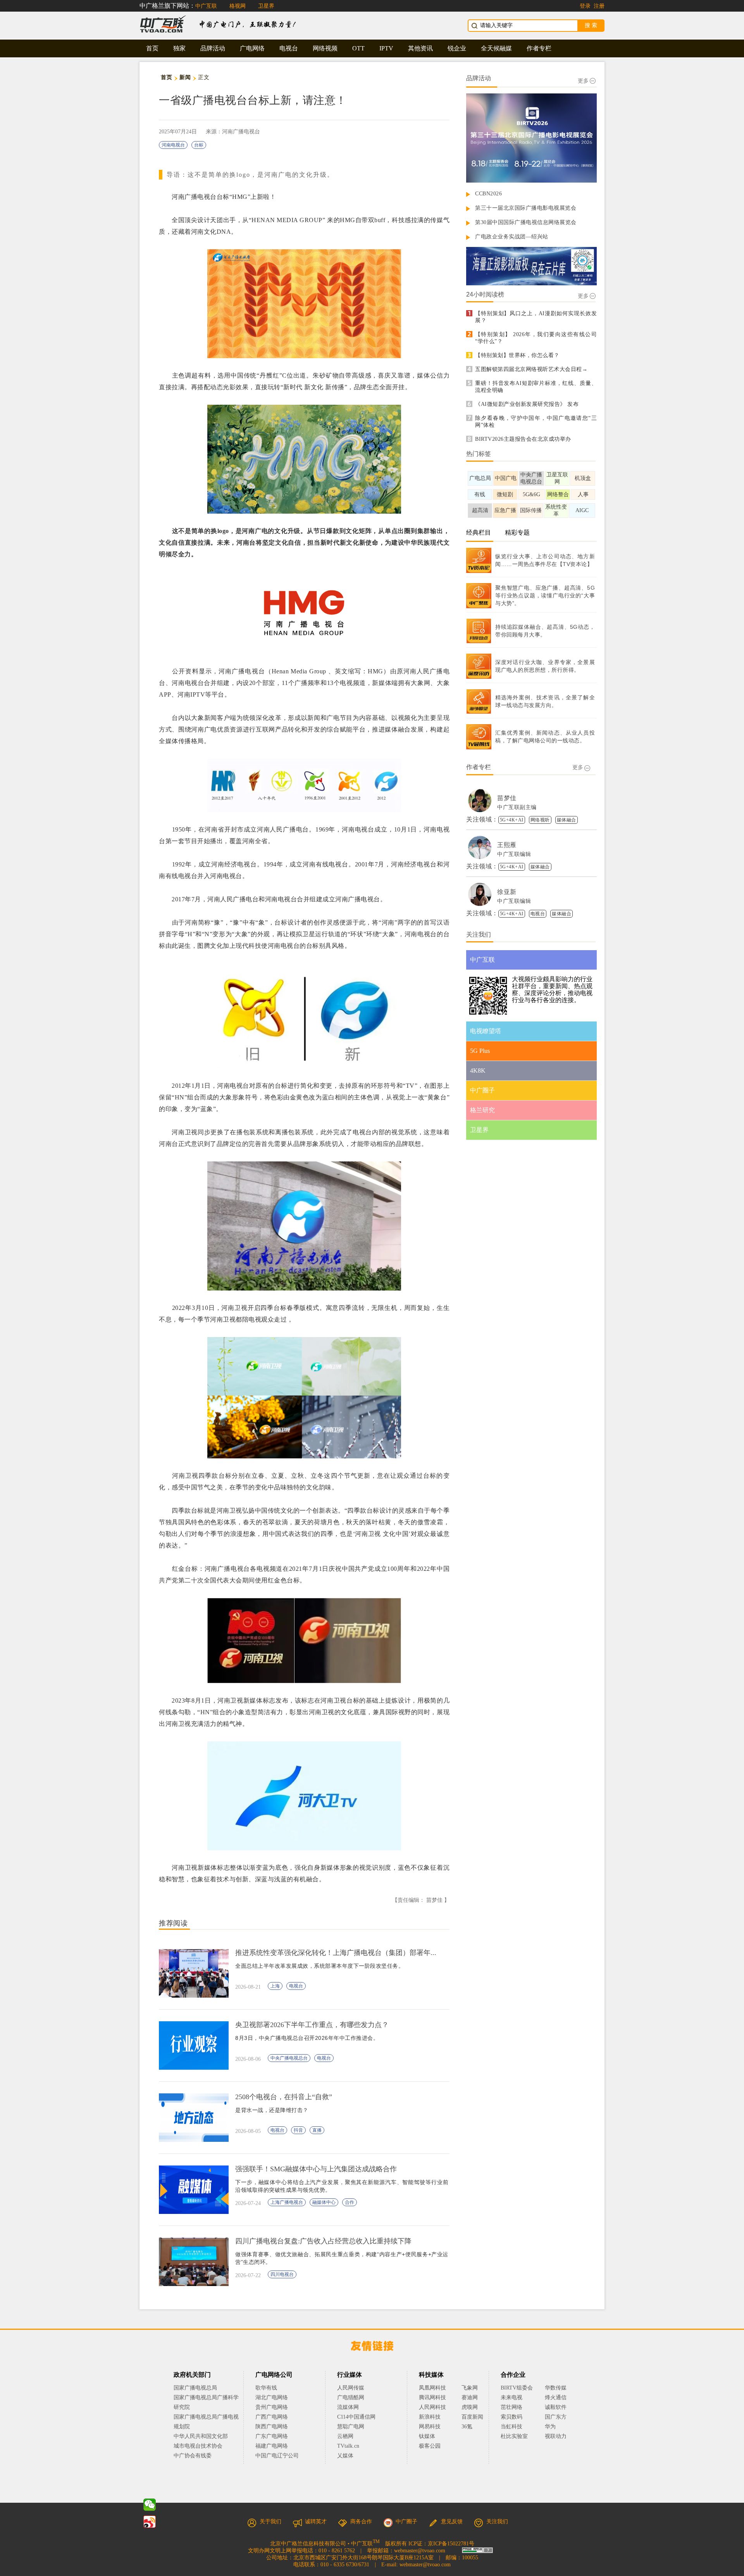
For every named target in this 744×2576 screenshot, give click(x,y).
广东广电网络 (272, 2436)
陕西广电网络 (272, 2427)
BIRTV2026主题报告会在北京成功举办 (523, 439)
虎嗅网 (470, 2407)
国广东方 (556, 2417)
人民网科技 (432, 2407)
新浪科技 (430, 2417)
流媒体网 (348, 2407)
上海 (275, 1986)
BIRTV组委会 (517, 2388)
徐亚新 (507, 892)
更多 (583, 81)
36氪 (467, 2427)
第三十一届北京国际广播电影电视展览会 (526, 208)
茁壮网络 (511, 2407)
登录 (585, 6)
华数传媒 (556, 2388)
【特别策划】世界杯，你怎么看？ (517, 355)
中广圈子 (406, 2522)
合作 (350, 2202)
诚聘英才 (316, 2522)
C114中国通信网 (356, 2417)
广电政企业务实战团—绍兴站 (512, 237)
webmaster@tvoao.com (420, 2551)
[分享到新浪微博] (150, 2522)
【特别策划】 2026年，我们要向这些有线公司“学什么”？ (536, 338)
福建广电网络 (272, 2446)
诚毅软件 (556, 2407)
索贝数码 (511, 2417)
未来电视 (511, 2397)
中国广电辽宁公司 (277, 2456)
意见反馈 (452, 2522)
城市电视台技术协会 (198, 2446)
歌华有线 (266, 2388)
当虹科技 (511, 2427)
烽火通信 (556, 2397)
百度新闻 (472, 2417)
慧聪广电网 (351, 2427)
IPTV (386, 48)
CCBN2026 (488, 194)
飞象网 (470, 2388)
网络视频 (325, 48)
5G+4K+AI (512, 820)
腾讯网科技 (432, 2397)
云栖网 (345, 2436)
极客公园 (430, 2446)
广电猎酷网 (351, 2397)
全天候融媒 (496, 48)
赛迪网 (470, 2397)
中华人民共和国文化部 (201, 2436)
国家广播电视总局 (195, 2388)
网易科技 (430, 2427)
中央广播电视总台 (289, 2058)
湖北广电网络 (272, 2397)
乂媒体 (345, 2456)
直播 (317, 2130)
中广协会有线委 (193, 2456)
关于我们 (270, 2522)
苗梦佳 (507, 798)
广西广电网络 (272, 2417)
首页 (152, 48)
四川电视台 (282, 2274)
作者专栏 (539, 48)
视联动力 (556, 2436)
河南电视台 (173, 145)
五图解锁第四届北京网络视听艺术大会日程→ (531, 369)
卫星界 (266, 6)
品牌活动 (213, 48)
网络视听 (540, 820)
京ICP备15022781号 (451, 2544)
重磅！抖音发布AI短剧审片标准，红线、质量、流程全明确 (536, 387)
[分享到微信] (150, 2505)
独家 (179, 48)
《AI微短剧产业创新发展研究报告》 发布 (527, 404)
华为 (556, 2427)
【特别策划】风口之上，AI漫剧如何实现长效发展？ (536, 317)
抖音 (298, 2130)
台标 (199, 145)
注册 (599, 6)
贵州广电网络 (272, 2407)
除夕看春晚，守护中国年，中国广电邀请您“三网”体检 (536, 422)
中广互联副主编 (517, 807)
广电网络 (252, 48)
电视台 (289, 48)
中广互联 (206, 6)
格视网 (238, 6)
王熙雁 (507, 845)
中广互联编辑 (514, 854)
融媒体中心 (324, 2202)
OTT (358, 48)
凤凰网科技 (432, 2388)
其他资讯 (420, 48)
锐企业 (457, 48)
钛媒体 (427, 2436)
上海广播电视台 (287, 2202)
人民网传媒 (351, 2388)
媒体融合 (567, 820)
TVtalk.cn (348, 2446)
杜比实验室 (514, 2436)
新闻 (185, 77)
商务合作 (361, 2522)
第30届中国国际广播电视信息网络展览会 (526, 222)
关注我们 (497, 2522)
